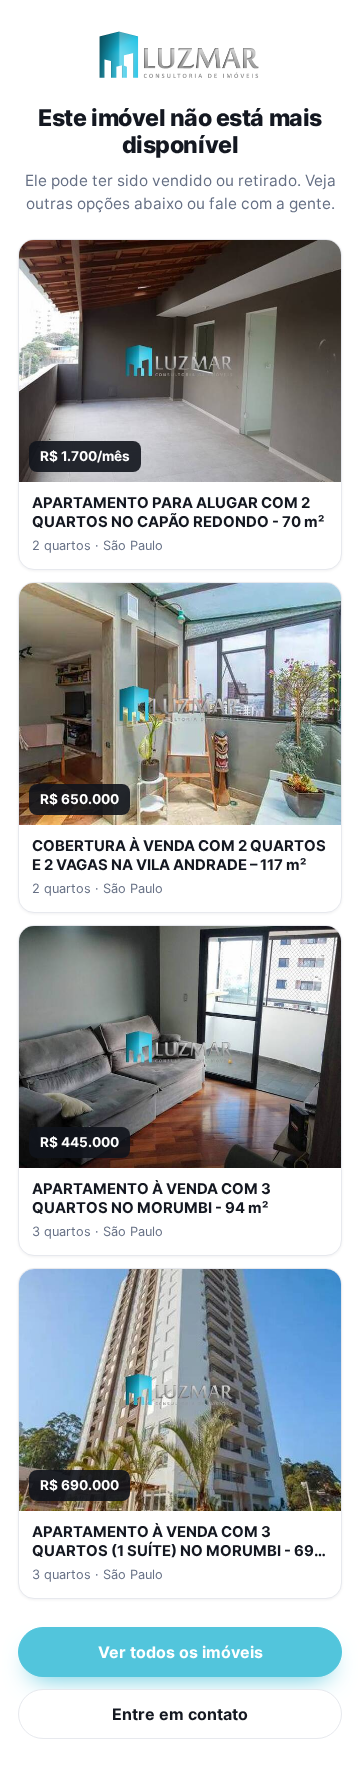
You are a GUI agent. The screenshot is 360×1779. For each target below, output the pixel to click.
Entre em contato (180, 1714)
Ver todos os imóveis (180, 1652)
